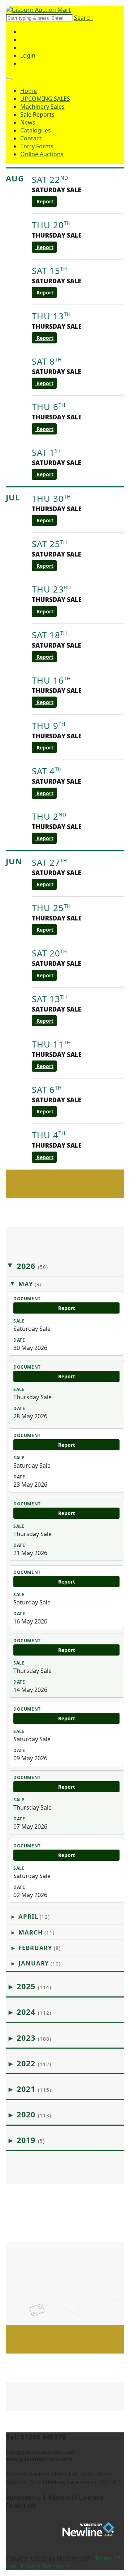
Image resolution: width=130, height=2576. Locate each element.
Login (28, 55)
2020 (34, 2114)
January (39, 1963)
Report (44, 201)
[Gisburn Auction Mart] (38, 10)
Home (29, 91)
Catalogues (36, 130)
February (39, 1948)
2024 (34, 2012)
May (30, 1284)
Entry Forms (37, 146)
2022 (34, 2063)
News (28, 122)
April (34, 1916)
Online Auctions (42, 154)
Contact (31, 138)
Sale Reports (37, 114)
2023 (34, 2038)
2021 (34, 2089)
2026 (32, 1266)
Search (83, 18)
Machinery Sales (42, 107)
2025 (34, 1986)
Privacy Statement (45, 2566)
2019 (31, 2140)
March (36, 1932)
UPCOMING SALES (45, 99)
